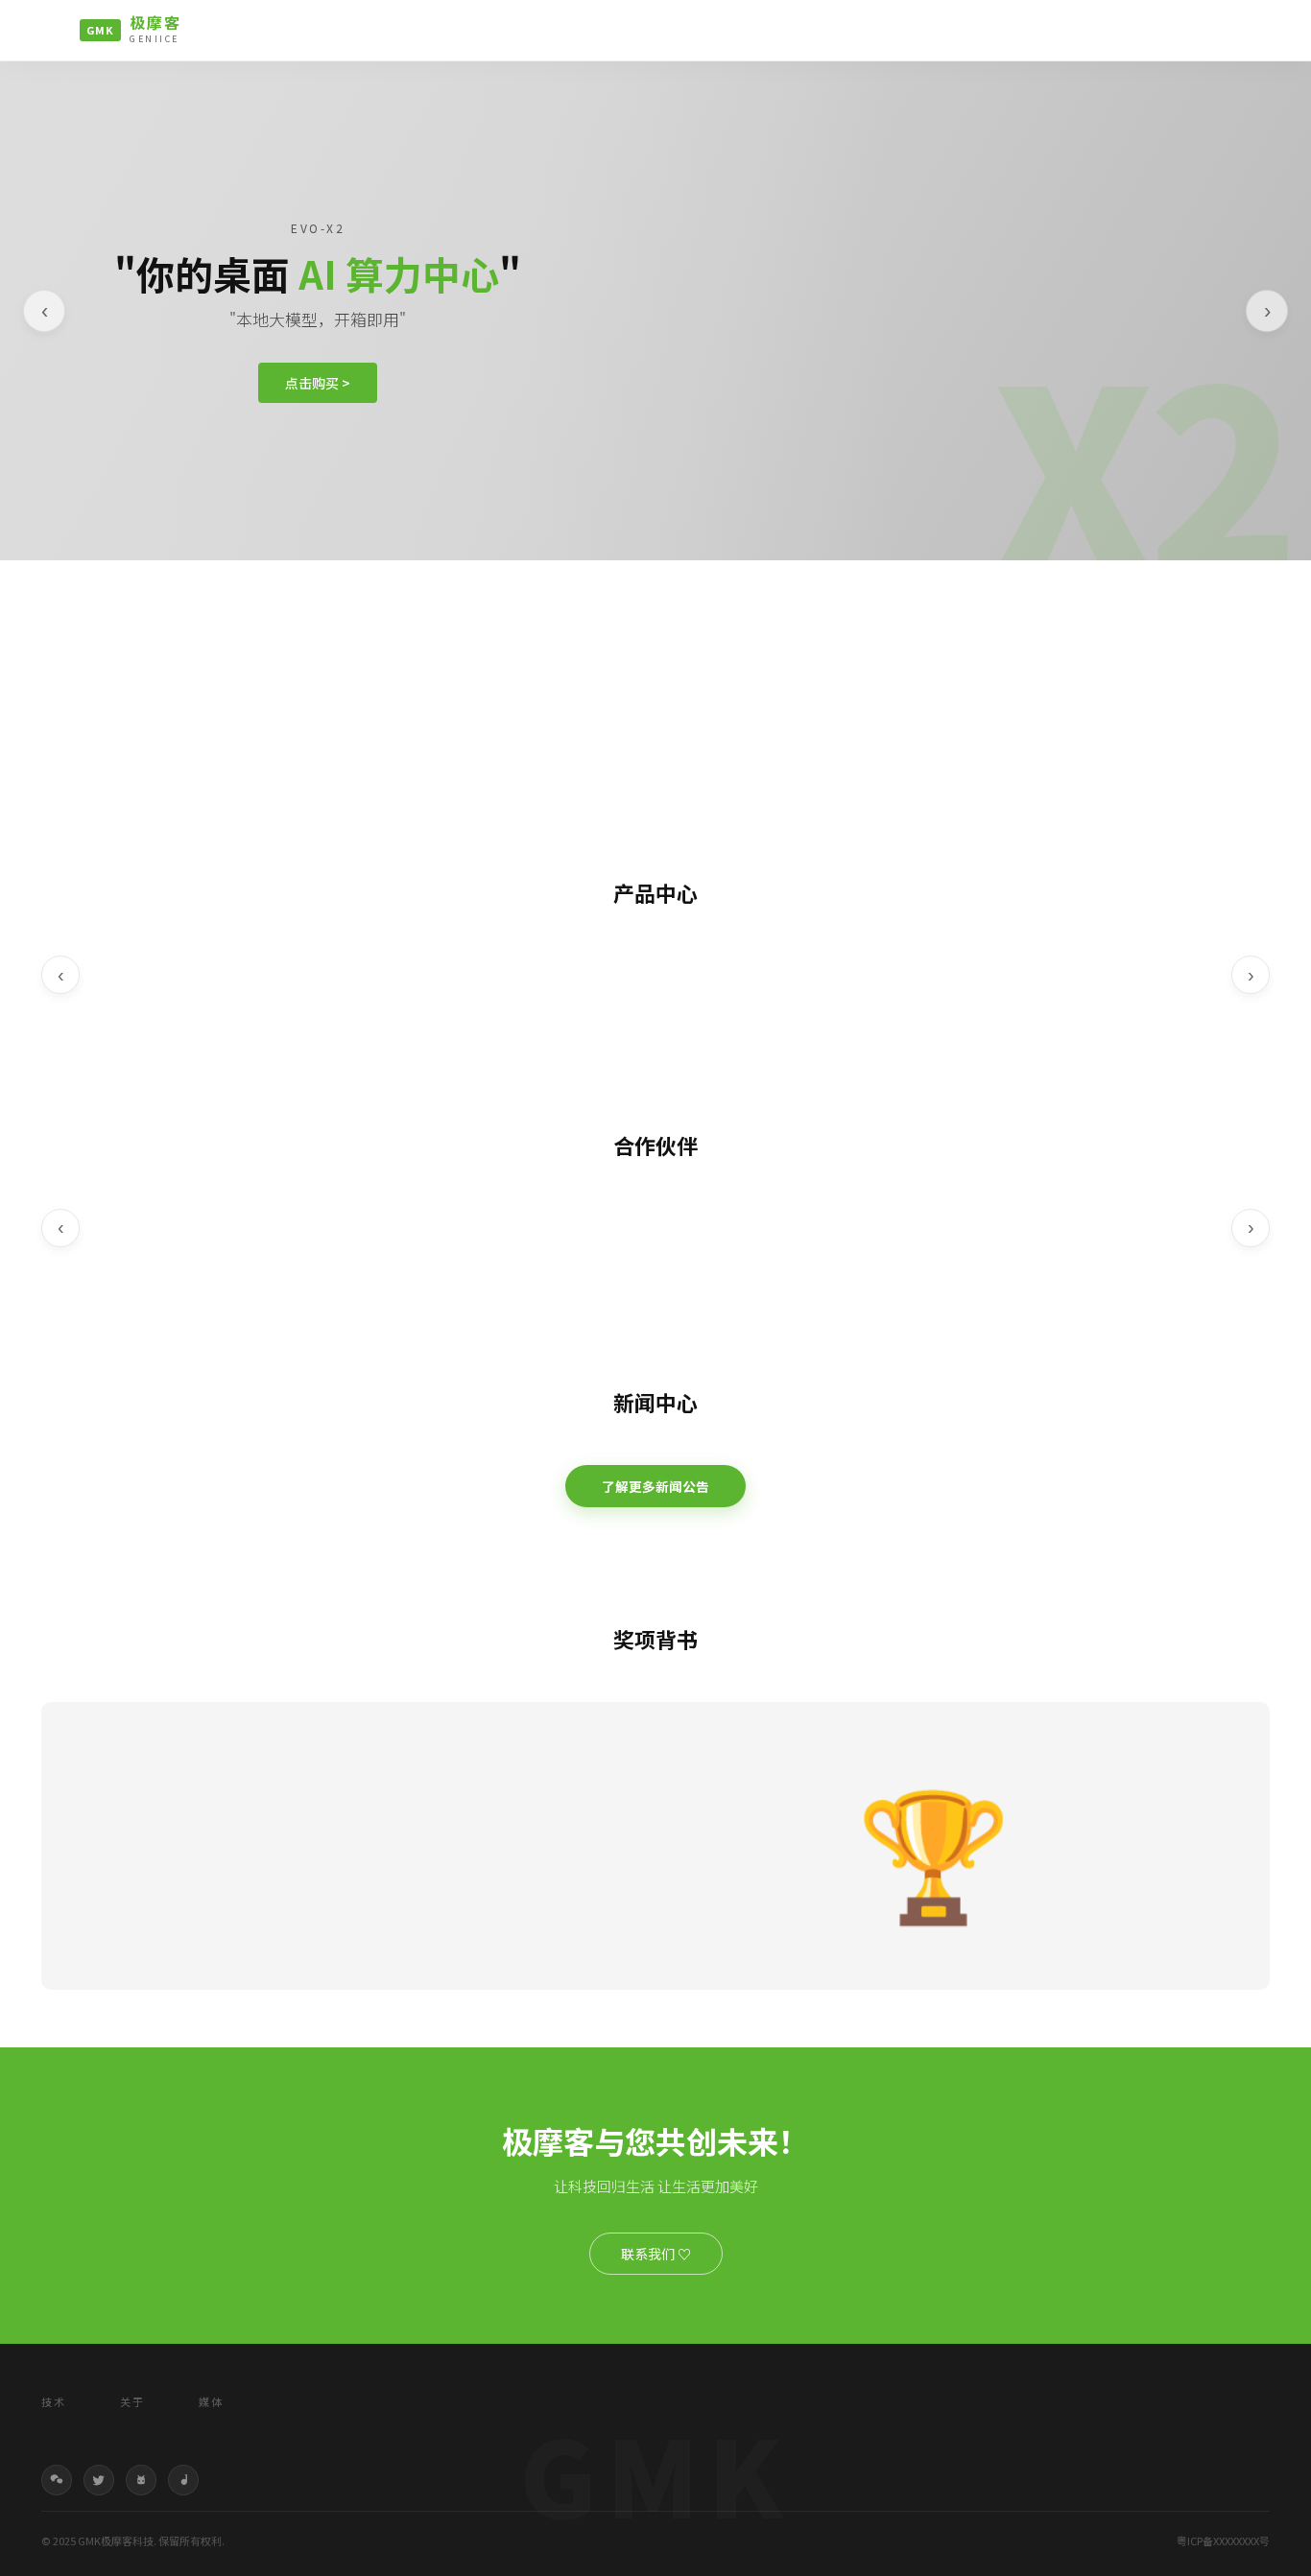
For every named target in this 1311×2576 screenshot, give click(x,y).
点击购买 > (318, 383)
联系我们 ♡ (656, 2254)
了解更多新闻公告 (655, 1486)
